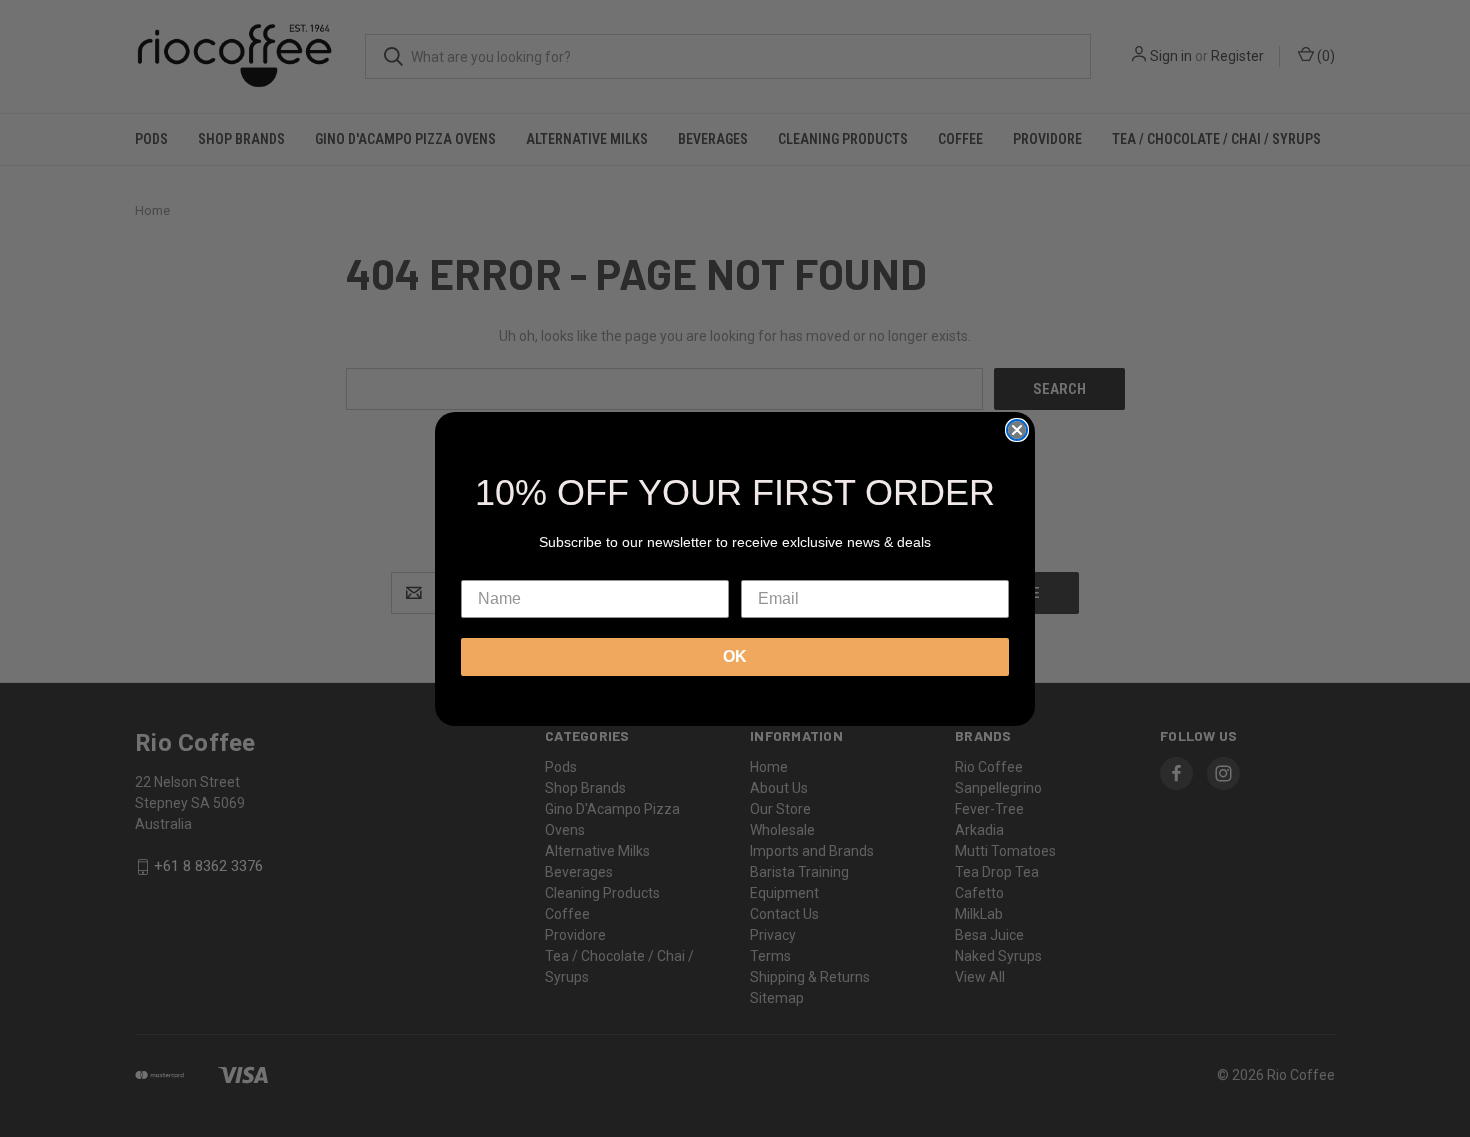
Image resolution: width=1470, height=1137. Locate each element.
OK (735, 656)
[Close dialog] (1017, 430)
